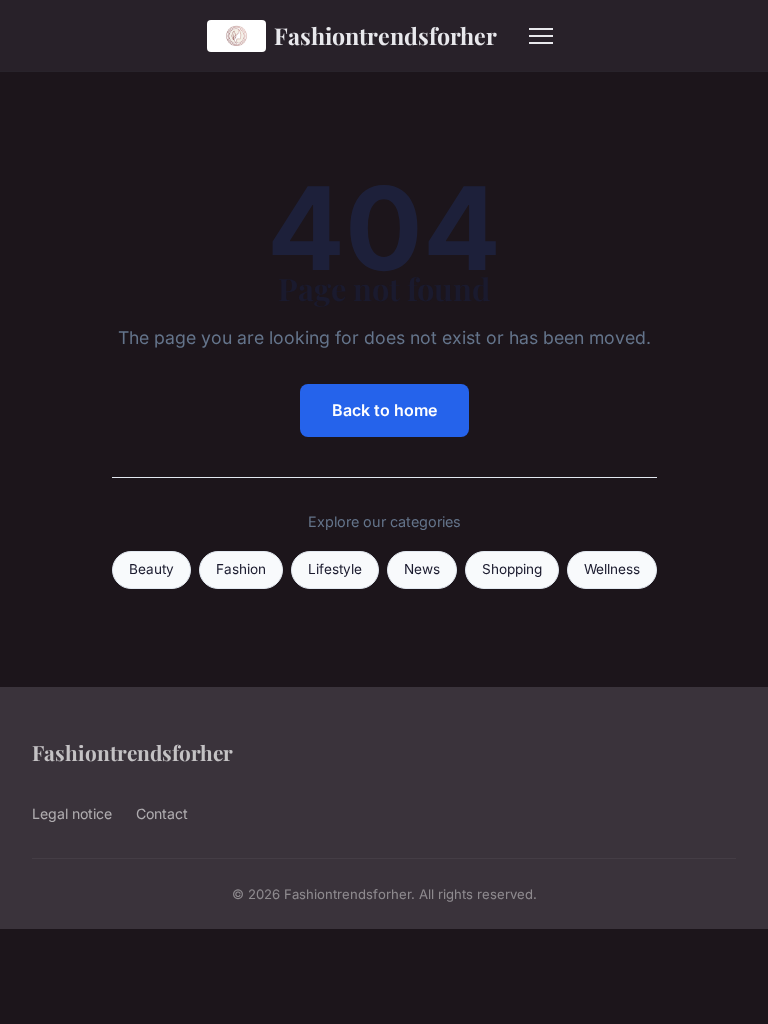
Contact (162, 813)
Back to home (384, 410)
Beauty (151, 569)
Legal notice (72, 813)
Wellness (612, 569)
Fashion (241, 569)
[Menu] (541, 36)
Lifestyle (335, 569)
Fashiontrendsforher (385, 35)
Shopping (512, 569)
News (422, 569)
